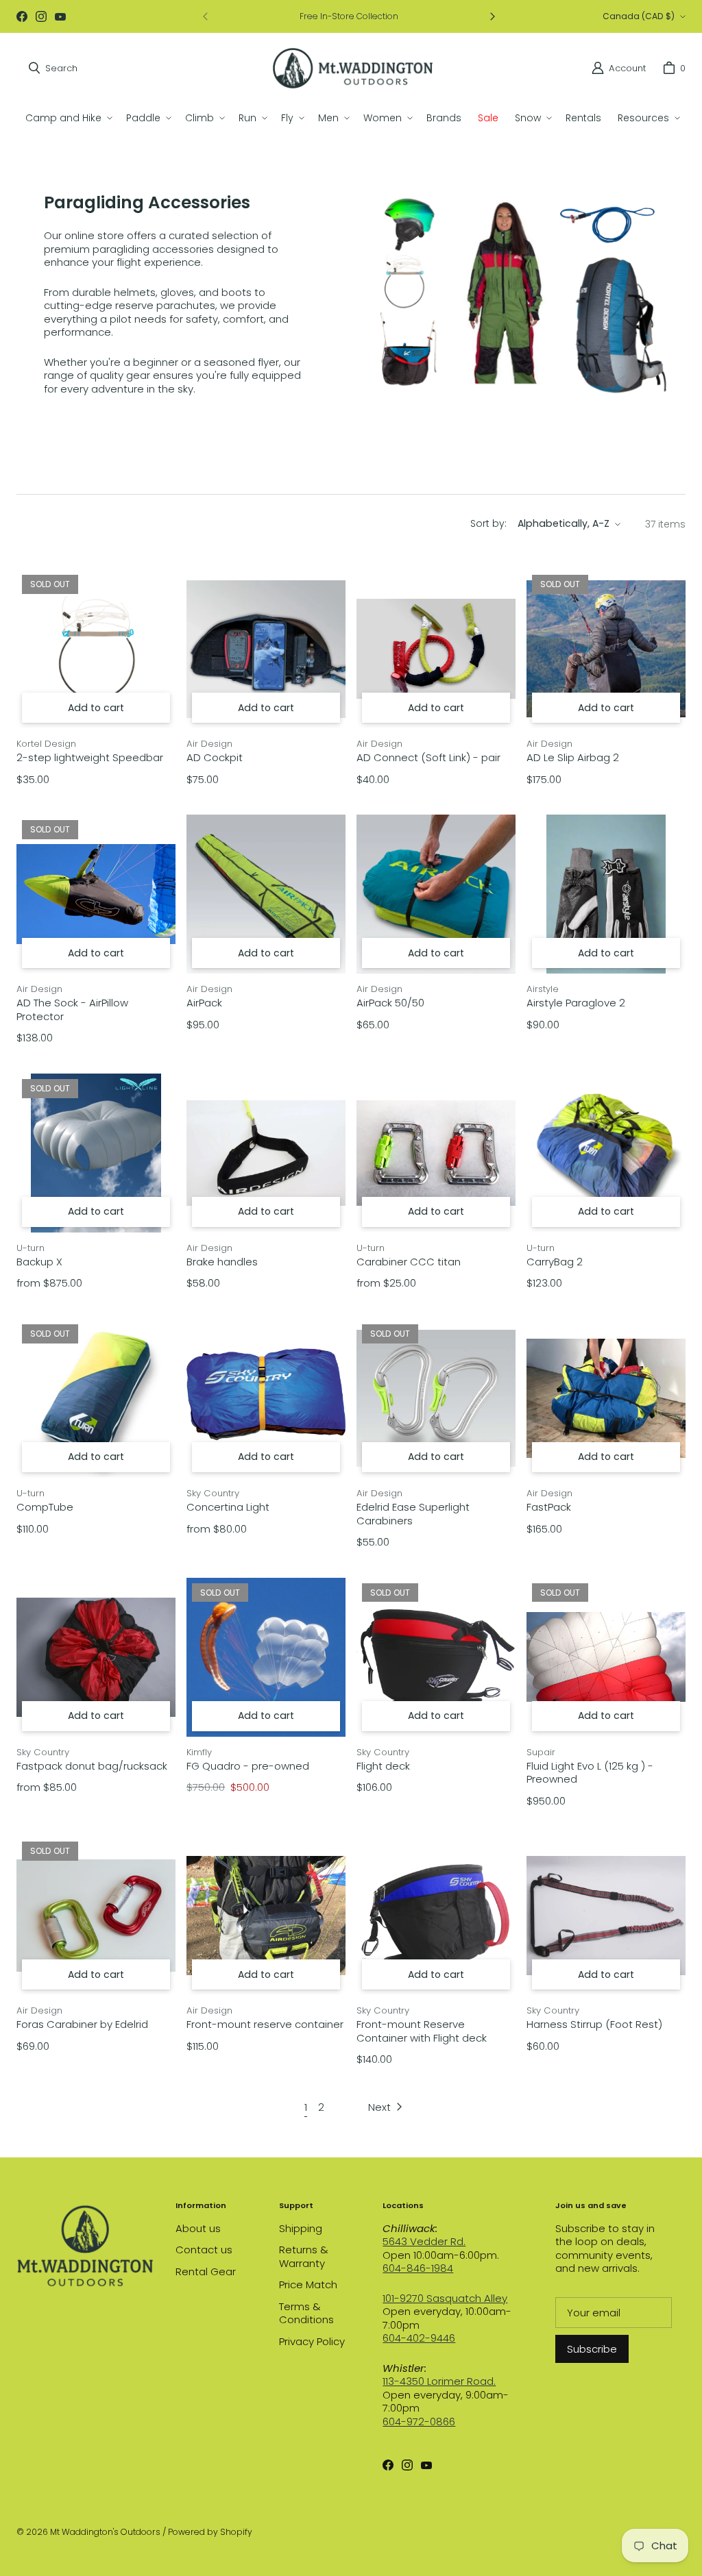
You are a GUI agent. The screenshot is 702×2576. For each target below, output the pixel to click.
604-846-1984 (418, 2268)
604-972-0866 (419, 2422)
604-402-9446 (419, 2338)
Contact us (204, 2250)
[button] (68, 118)
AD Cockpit (215, 758)
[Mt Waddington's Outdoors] (353, 68)
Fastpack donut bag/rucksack (92, 1766)
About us (198, 2228)
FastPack (549, 1507)
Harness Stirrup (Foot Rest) (594, 2024)
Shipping (301, 2228)
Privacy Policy (312, 2341)
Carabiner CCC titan (409, 1262)
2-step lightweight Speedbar (90, 758)
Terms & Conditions (306, 2313)
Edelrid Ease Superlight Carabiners (413, 1514)
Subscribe (592, 2349)
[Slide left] (206, 16)
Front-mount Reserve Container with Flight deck (422, 2031)
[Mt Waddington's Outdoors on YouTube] (60, 16)
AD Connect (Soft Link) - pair (428, 758)
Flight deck (383, 1766)
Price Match (308, 2284)
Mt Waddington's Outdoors (105, 2532)
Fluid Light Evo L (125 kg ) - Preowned (590, 1773)
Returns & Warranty (304, 2256)
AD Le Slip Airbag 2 (573, 758)
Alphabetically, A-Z (564, 523)
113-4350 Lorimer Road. (439, 2381)
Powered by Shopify (210, 2532)
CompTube (45, 1507)
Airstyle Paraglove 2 (576, 1003)
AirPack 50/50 (390, 1003)
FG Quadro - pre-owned (248, 1766)
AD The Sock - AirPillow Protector (72, 1010)
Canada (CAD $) (639, 16)
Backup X (39, 1262)
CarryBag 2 (555, 1262)
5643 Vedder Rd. (424, 2241)
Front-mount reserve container (265, 2024)
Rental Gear (206, 2271)
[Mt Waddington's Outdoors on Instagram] (41, 16)
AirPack (204, 1003)
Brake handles (222, 1262)
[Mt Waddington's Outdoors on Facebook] (22, 16)
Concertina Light (228, 1507)
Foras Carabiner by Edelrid (82, 2024)
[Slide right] (492, 16)
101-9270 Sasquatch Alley (445, 2298)
